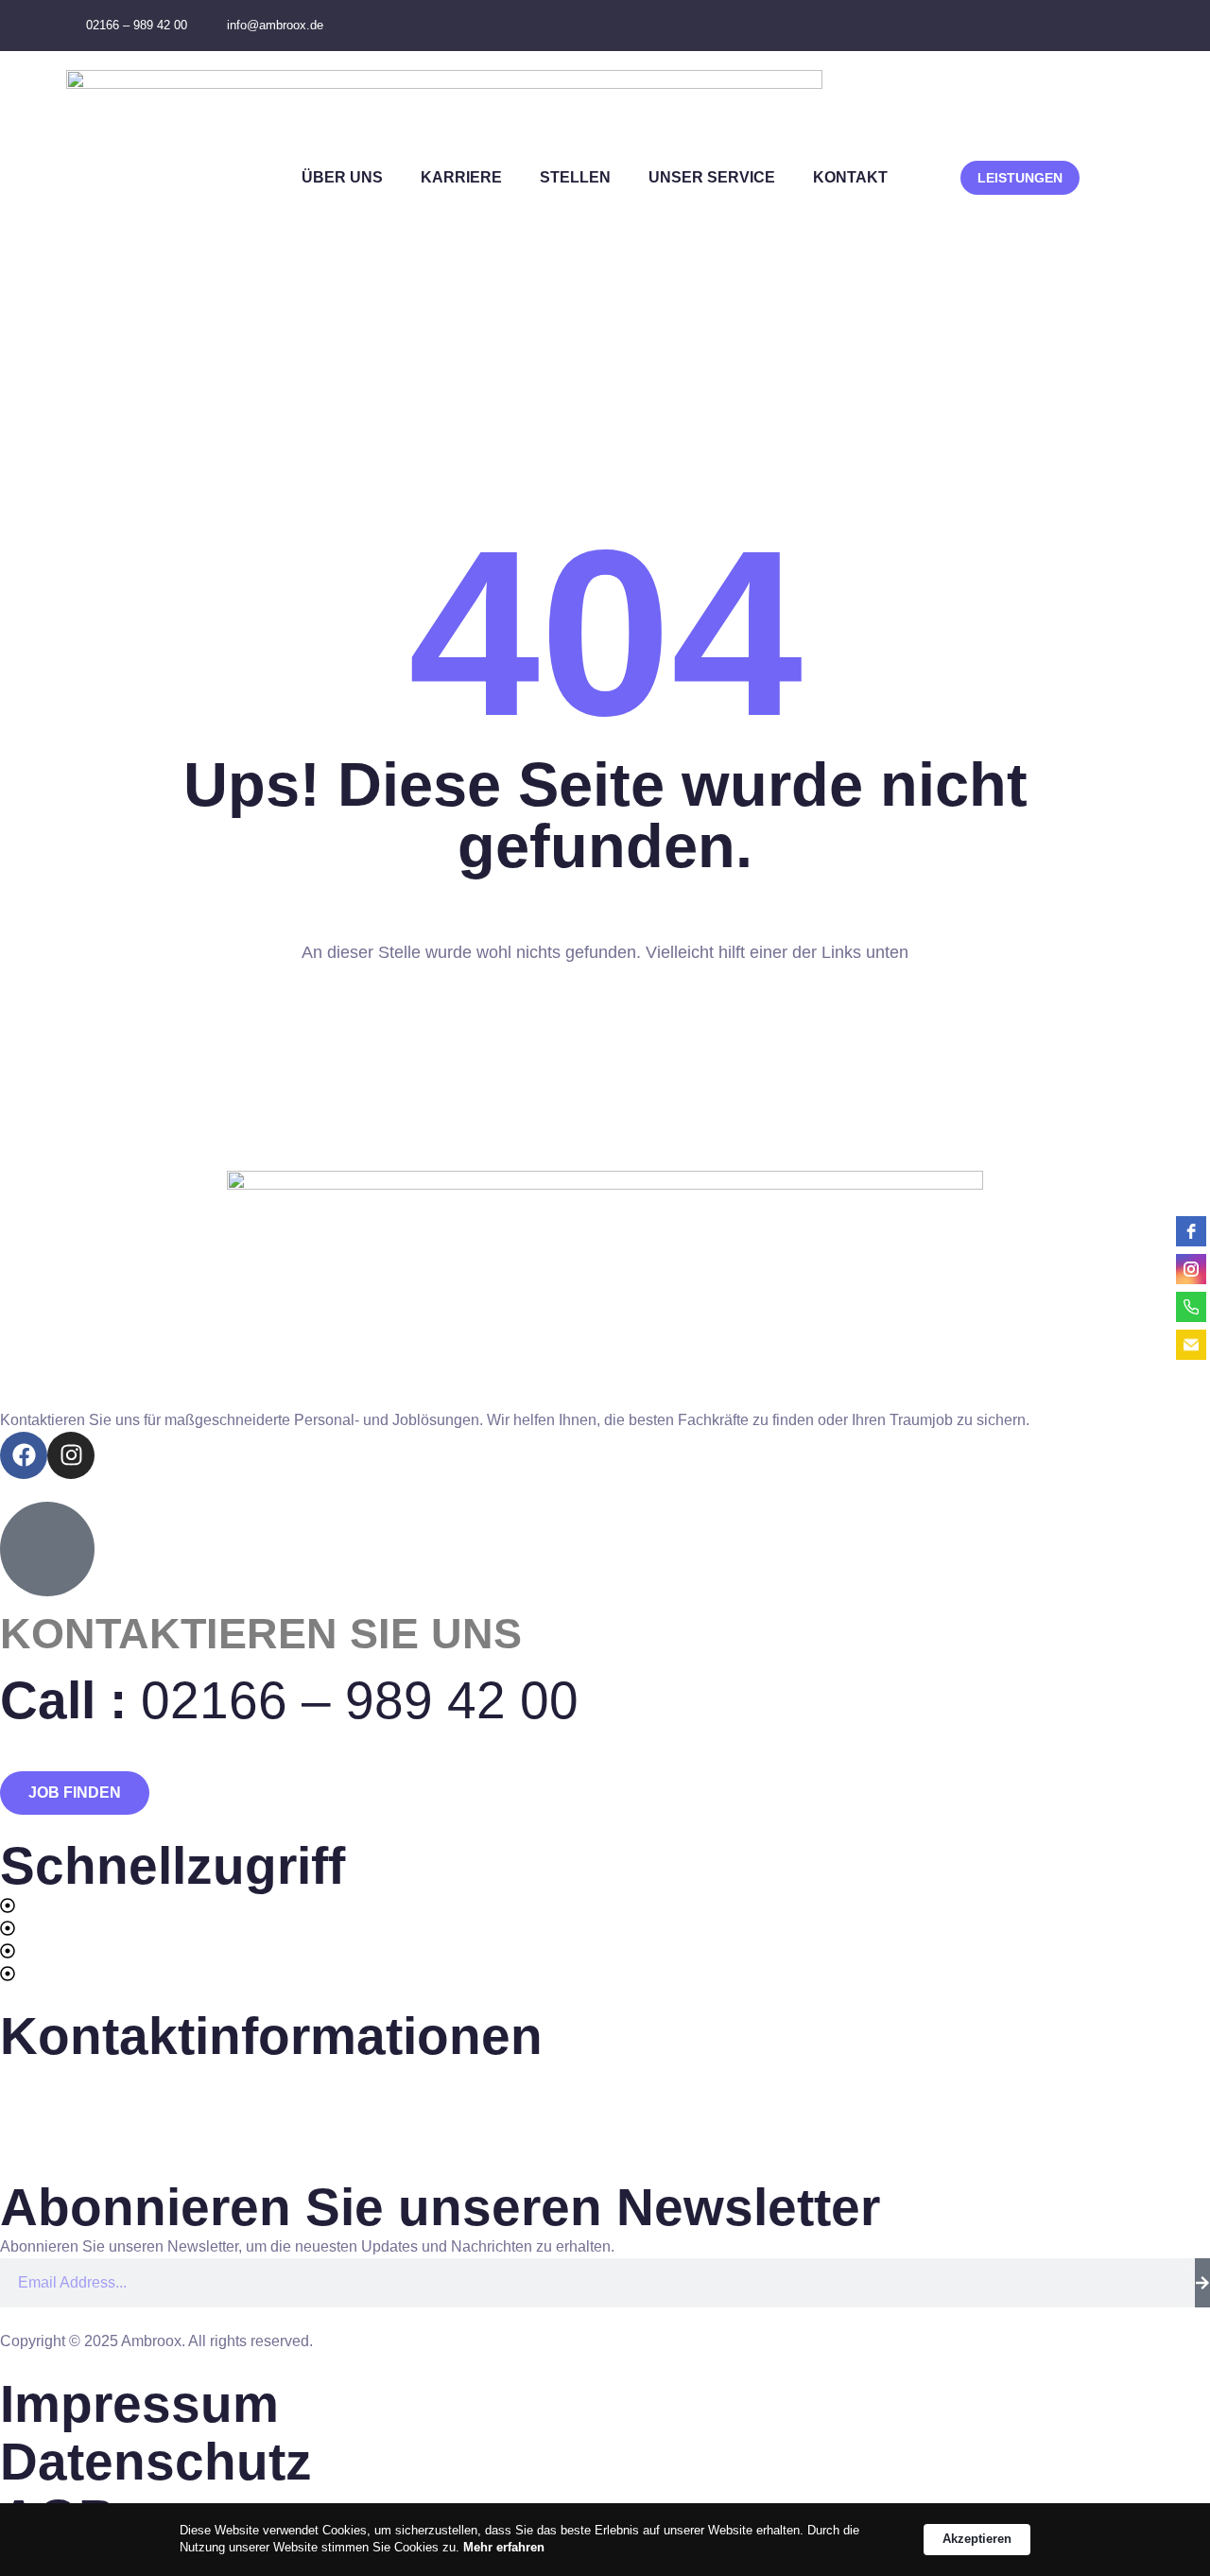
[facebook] (1191, 1231)
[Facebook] (24, 1455)
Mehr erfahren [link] (504, 2547)
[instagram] (1191, 1269)
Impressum (139, 2404)
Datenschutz (156, 2462)
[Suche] (1202, 2283)
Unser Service (712, 177)
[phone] (1191, 1307)
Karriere (461, 177)
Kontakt (850, 177)
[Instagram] (71, 1455)
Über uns (342, 177)
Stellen (575, 177)
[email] (1191, 1345)
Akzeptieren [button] (977, 2539)
